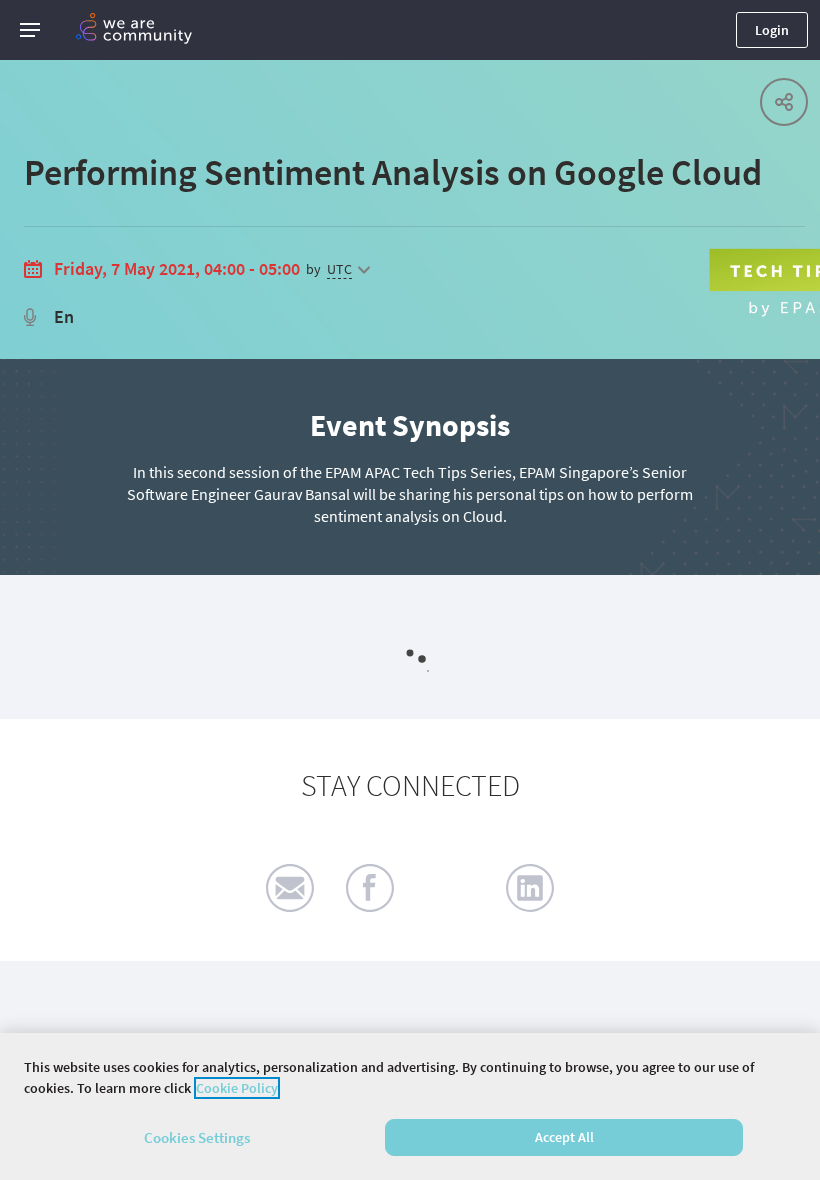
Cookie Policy (237, 1088)
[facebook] (370, 888)
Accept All (564, 1137)
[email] (290, 888)
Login (772, 30)
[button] (30, 30)
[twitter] (450, 888)
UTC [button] (339, 269)
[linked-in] (530, 888)
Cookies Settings (197, 1137)
